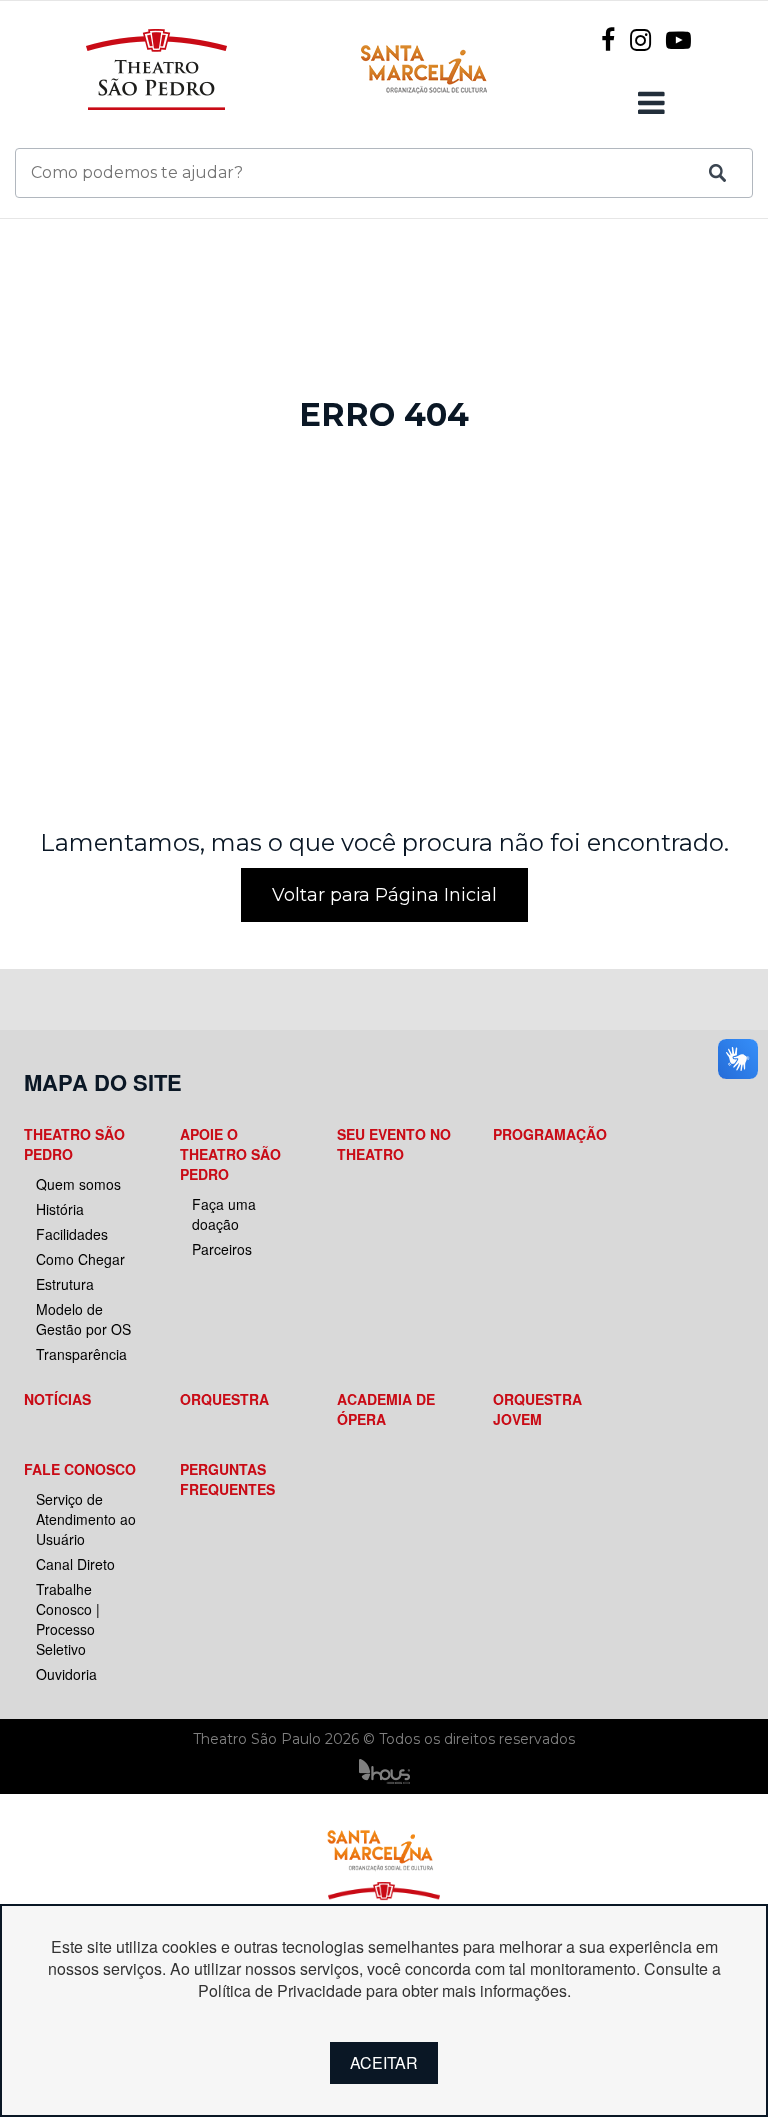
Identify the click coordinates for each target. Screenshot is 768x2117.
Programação (550, 1134)
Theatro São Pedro (74, 1144)
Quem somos (78, 1184)
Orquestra (224, 1399)
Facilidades (72, 1234)
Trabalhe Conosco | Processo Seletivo (68, 1619)
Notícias (57, 1399)
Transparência (81, 1354)
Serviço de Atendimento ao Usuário (86, 1519)
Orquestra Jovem (537, 1409)
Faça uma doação (224, 1214)
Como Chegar (80, 1259)
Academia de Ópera (386, 1409)
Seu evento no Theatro (394, 1144)
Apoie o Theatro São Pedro (230, 1154)
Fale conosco (80, 1469)
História (60, 1209)
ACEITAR (384, 2062)
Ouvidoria (66, 1674)
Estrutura (65, 1284)
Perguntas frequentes (227, 1479)
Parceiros (222, 1249)
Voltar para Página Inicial (384, 895)
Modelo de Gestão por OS (83, 1319)
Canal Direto (75, 1564)
